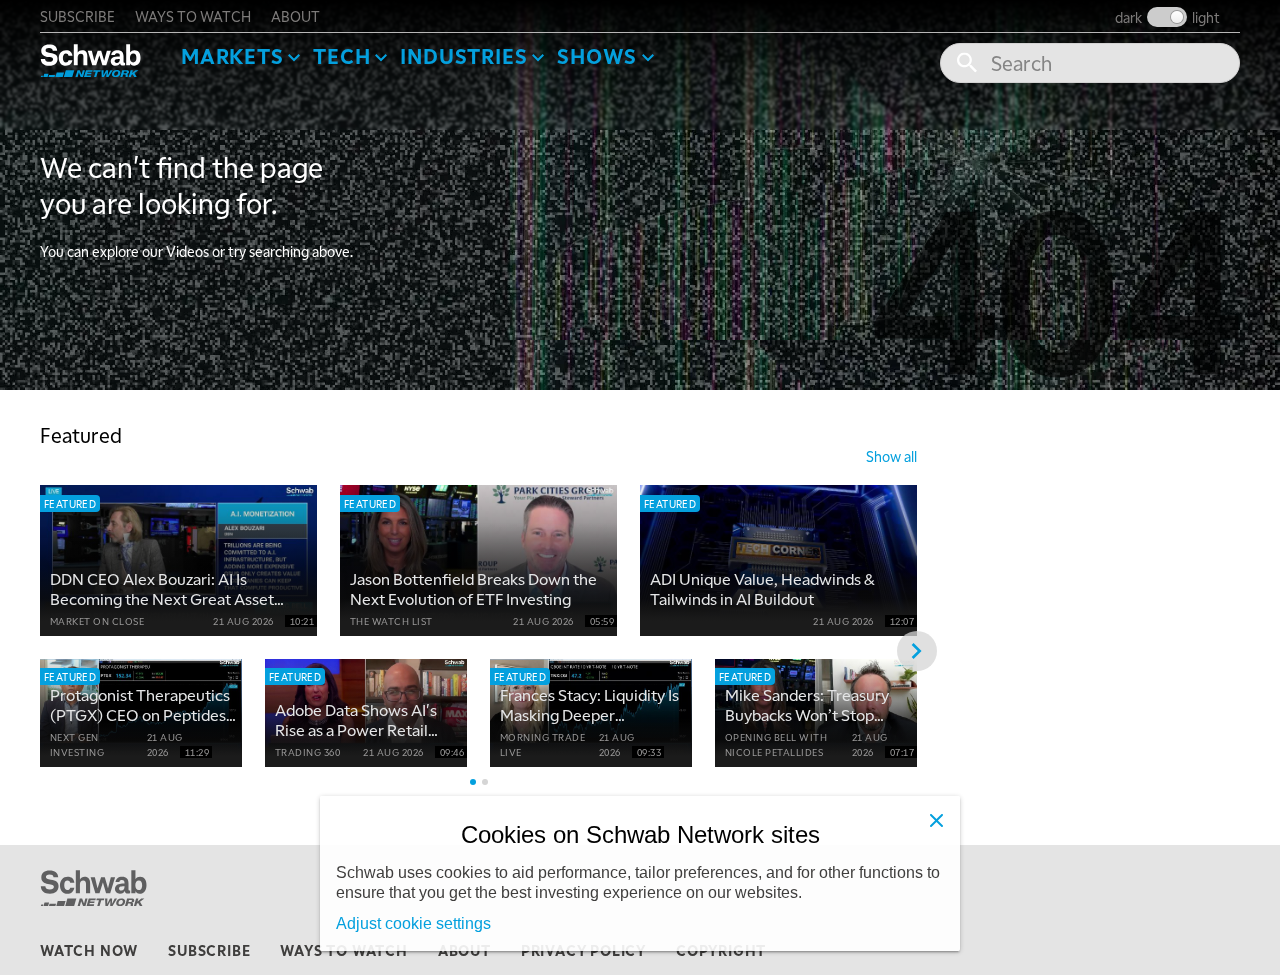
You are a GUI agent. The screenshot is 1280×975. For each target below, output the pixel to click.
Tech (341, 56)
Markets (232, 56)
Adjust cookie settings (413, 923)
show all (891, 456)
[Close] (936, 820)
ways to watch (193, 16)
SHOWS (597, 56)
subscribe (77, 16)
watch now (89, 950)
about (295, 16)
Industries (463, 56)
